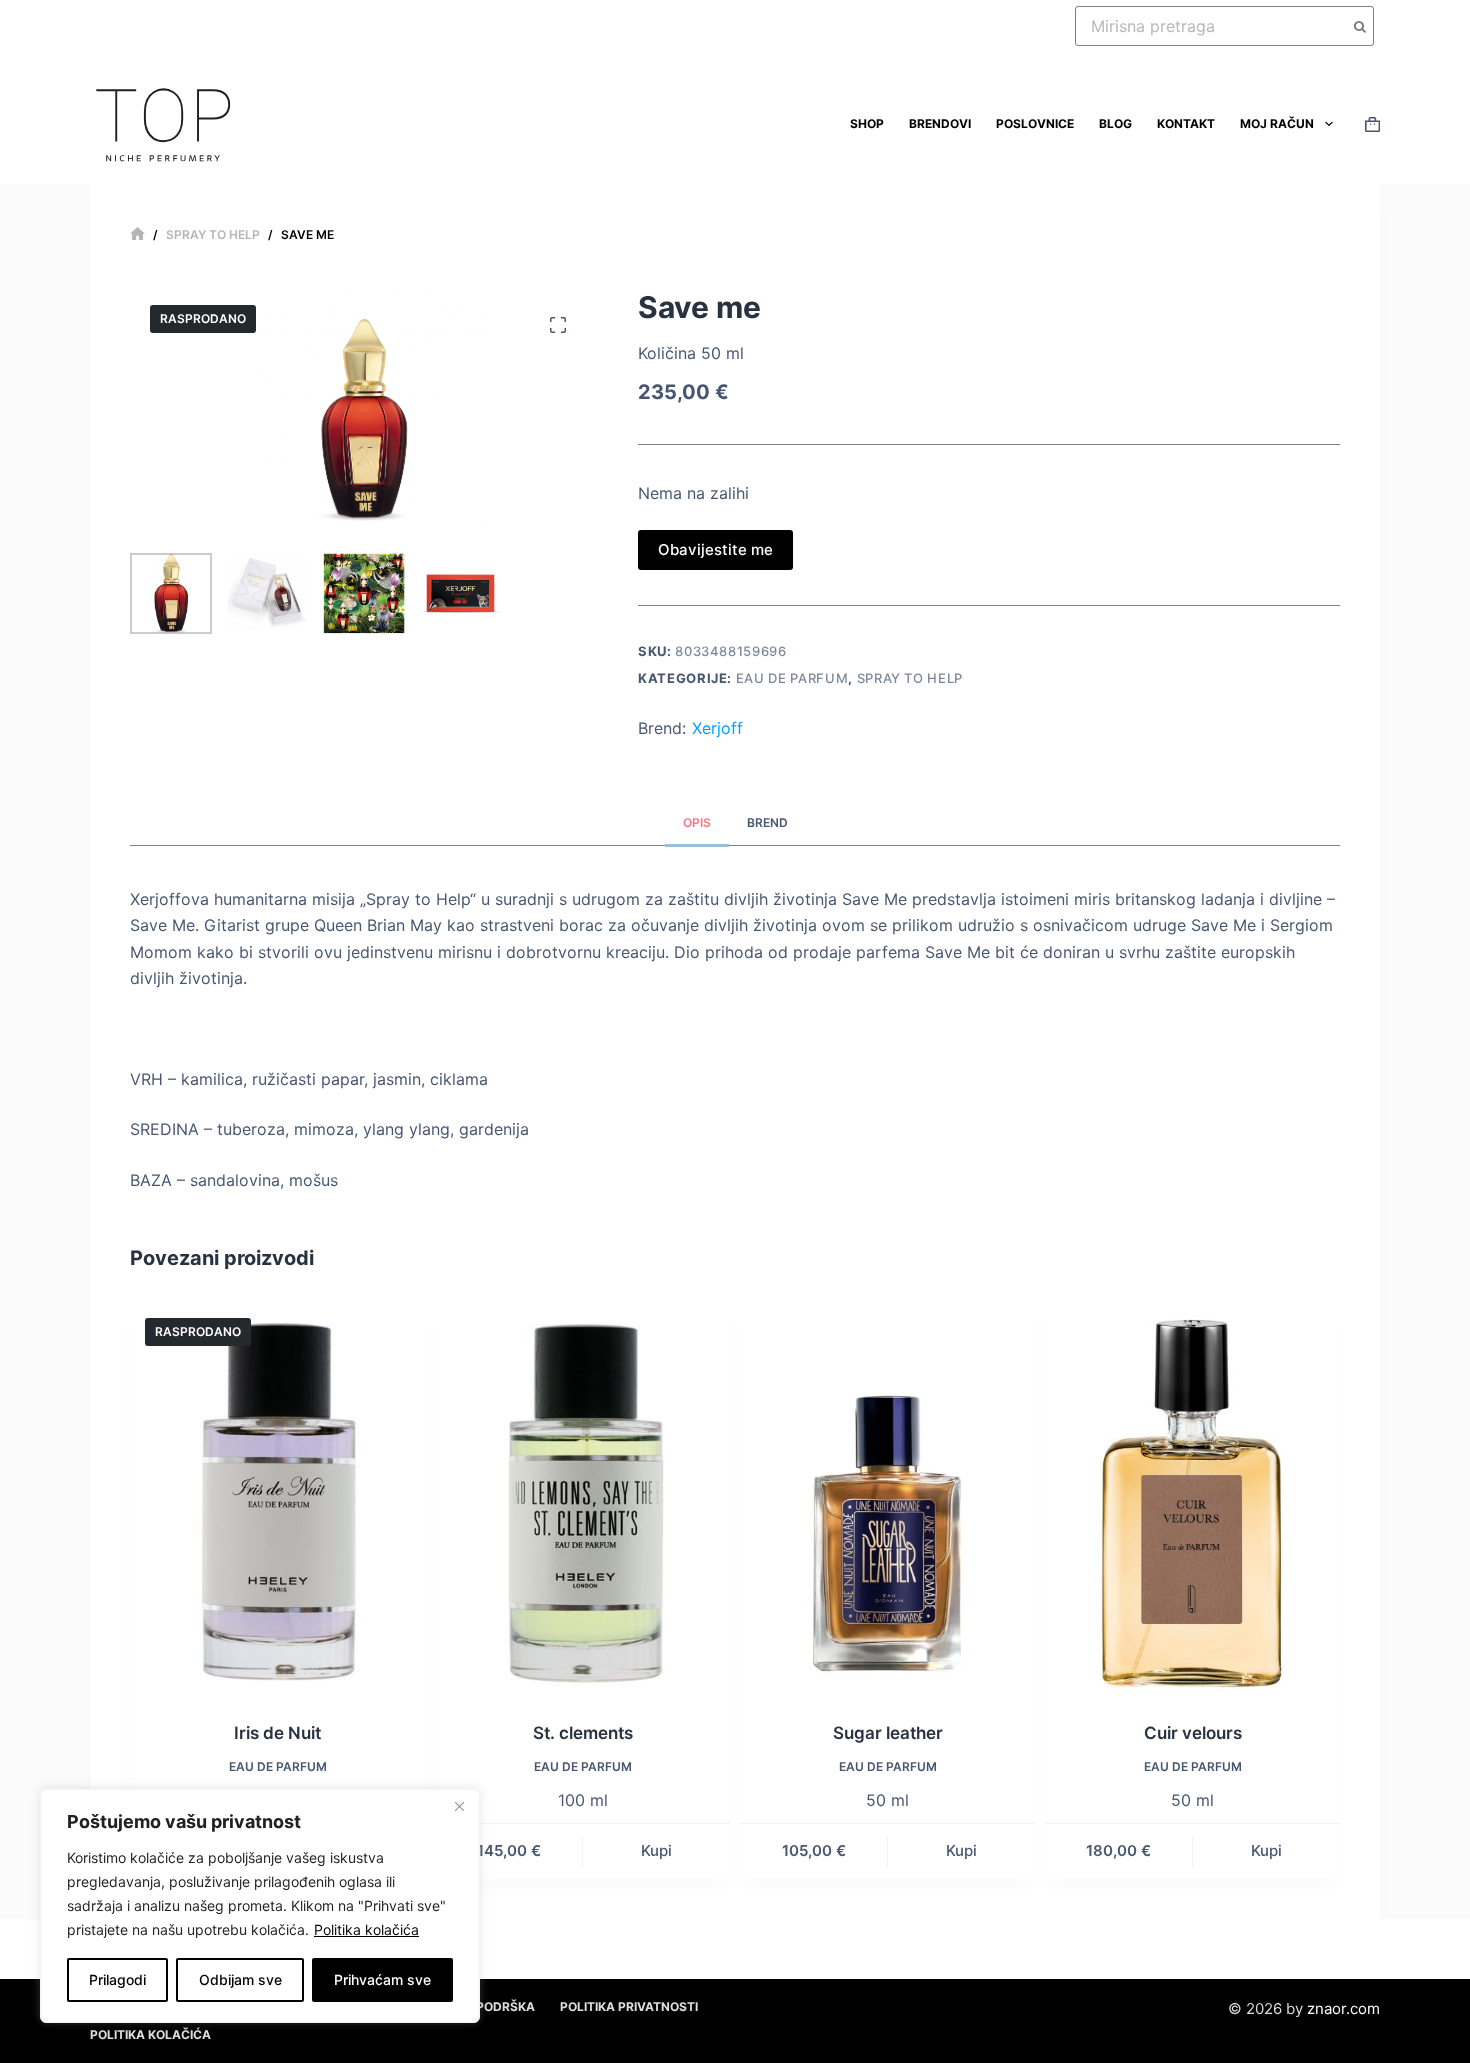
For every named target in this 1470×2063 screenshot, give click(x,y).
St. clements (583, 1733)
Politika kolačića (366, 1929)
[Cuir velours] (1192, 1499)
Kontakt (1186, 123)
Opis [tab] (697, 822)
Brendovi (940, 123)
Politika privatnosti (629, 2006)
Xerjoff (717, 728)
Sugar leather (888, 1733)
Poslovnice (1035, 123)
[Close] (459, 1806)
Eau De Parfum (792, 678)
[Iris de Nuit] (277, 1499)
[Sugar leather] (887, 1499)
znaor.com (1343, 2008)
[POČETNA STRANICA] (137, 234)
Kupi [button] (656, 1850)
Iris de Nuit (277, 1733)
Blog (1115, 123)
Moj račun (1277, 123)
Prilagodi (117, 1979)
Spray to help (910, 678)
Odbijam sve (240, 1979)
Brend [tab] (767, 822)
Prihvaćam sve (382, 1979)
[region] (260, 1906)
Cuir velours (1193, 1733)
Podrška (505, 2006)
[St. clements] (582, 1499)
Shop (867, 123)
